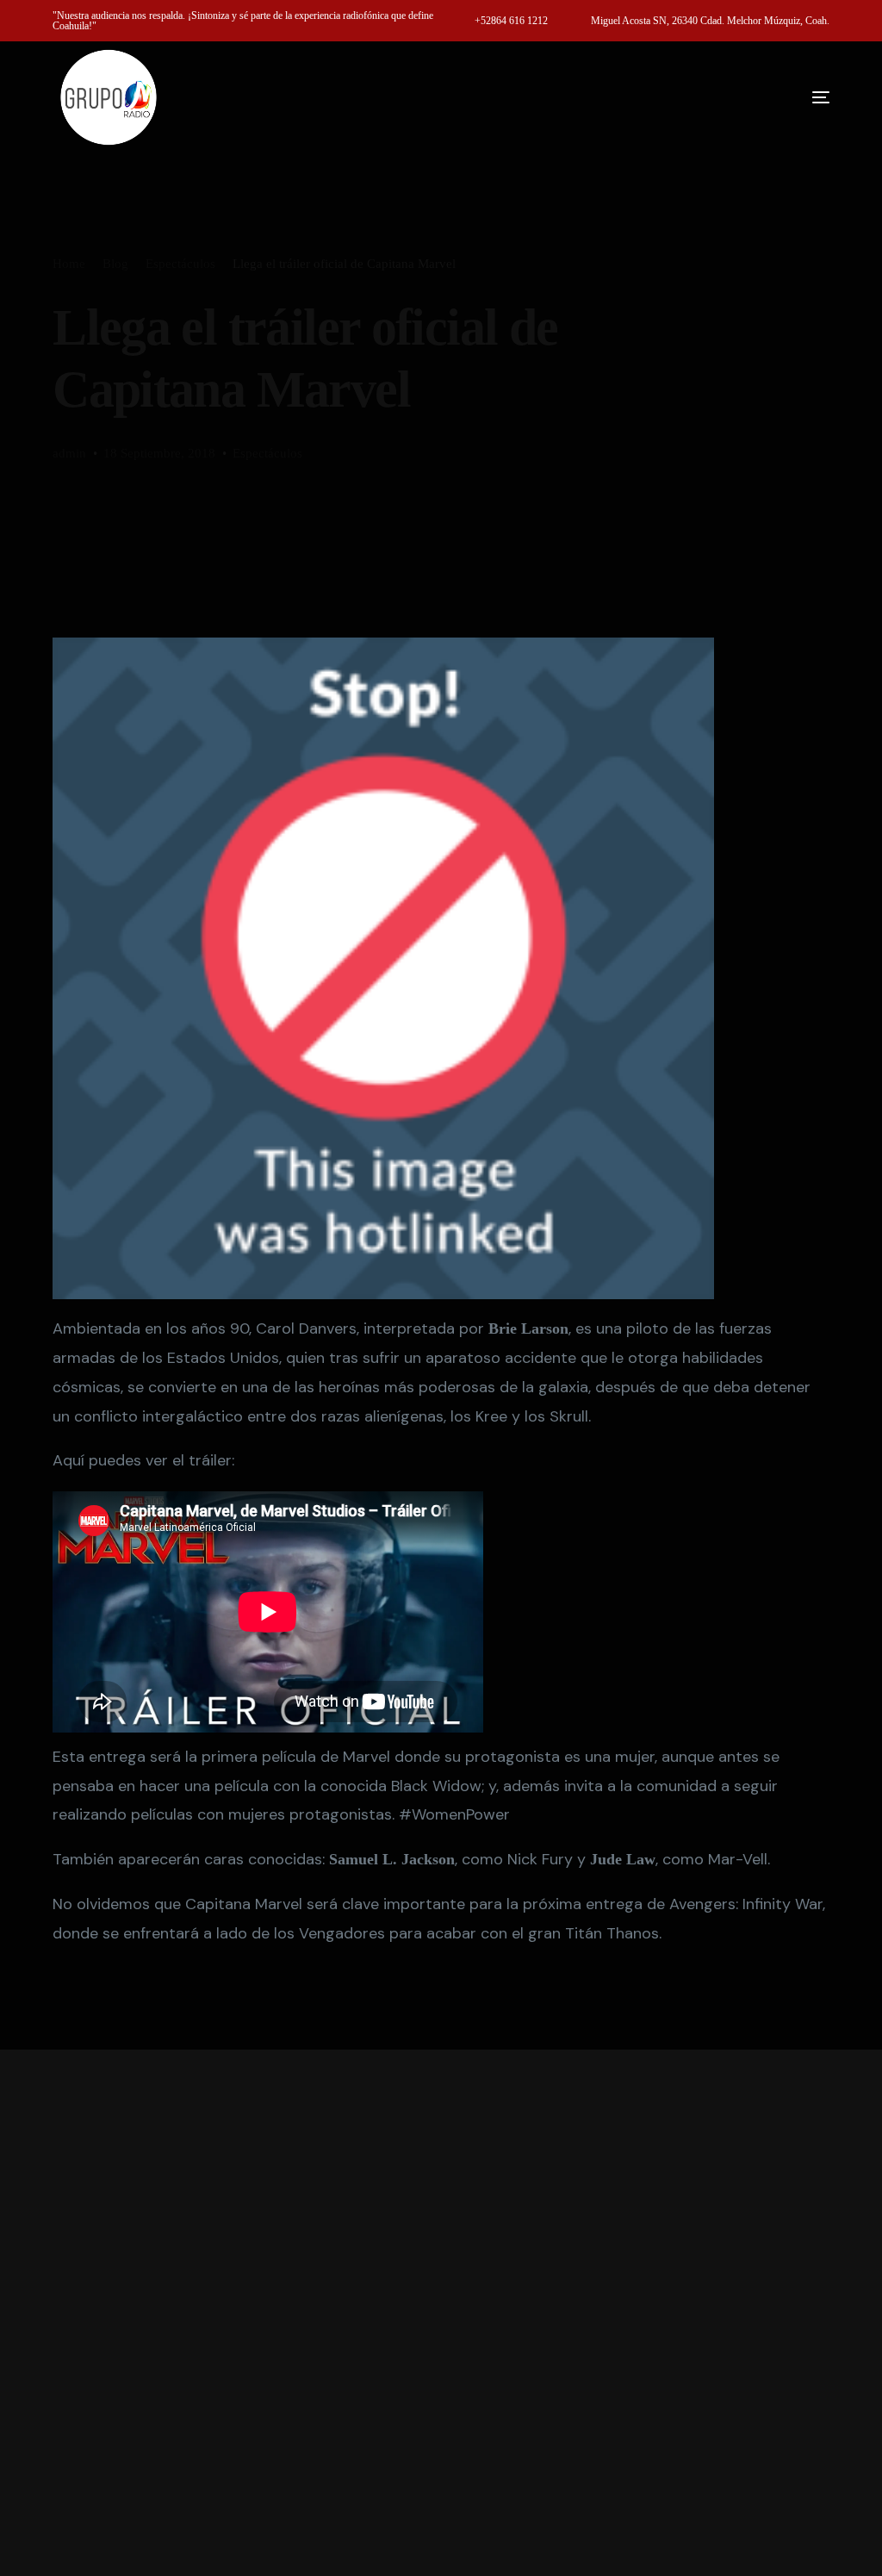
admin (69, 453)
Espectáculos (267, 453)
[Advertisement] (441, 2313)
